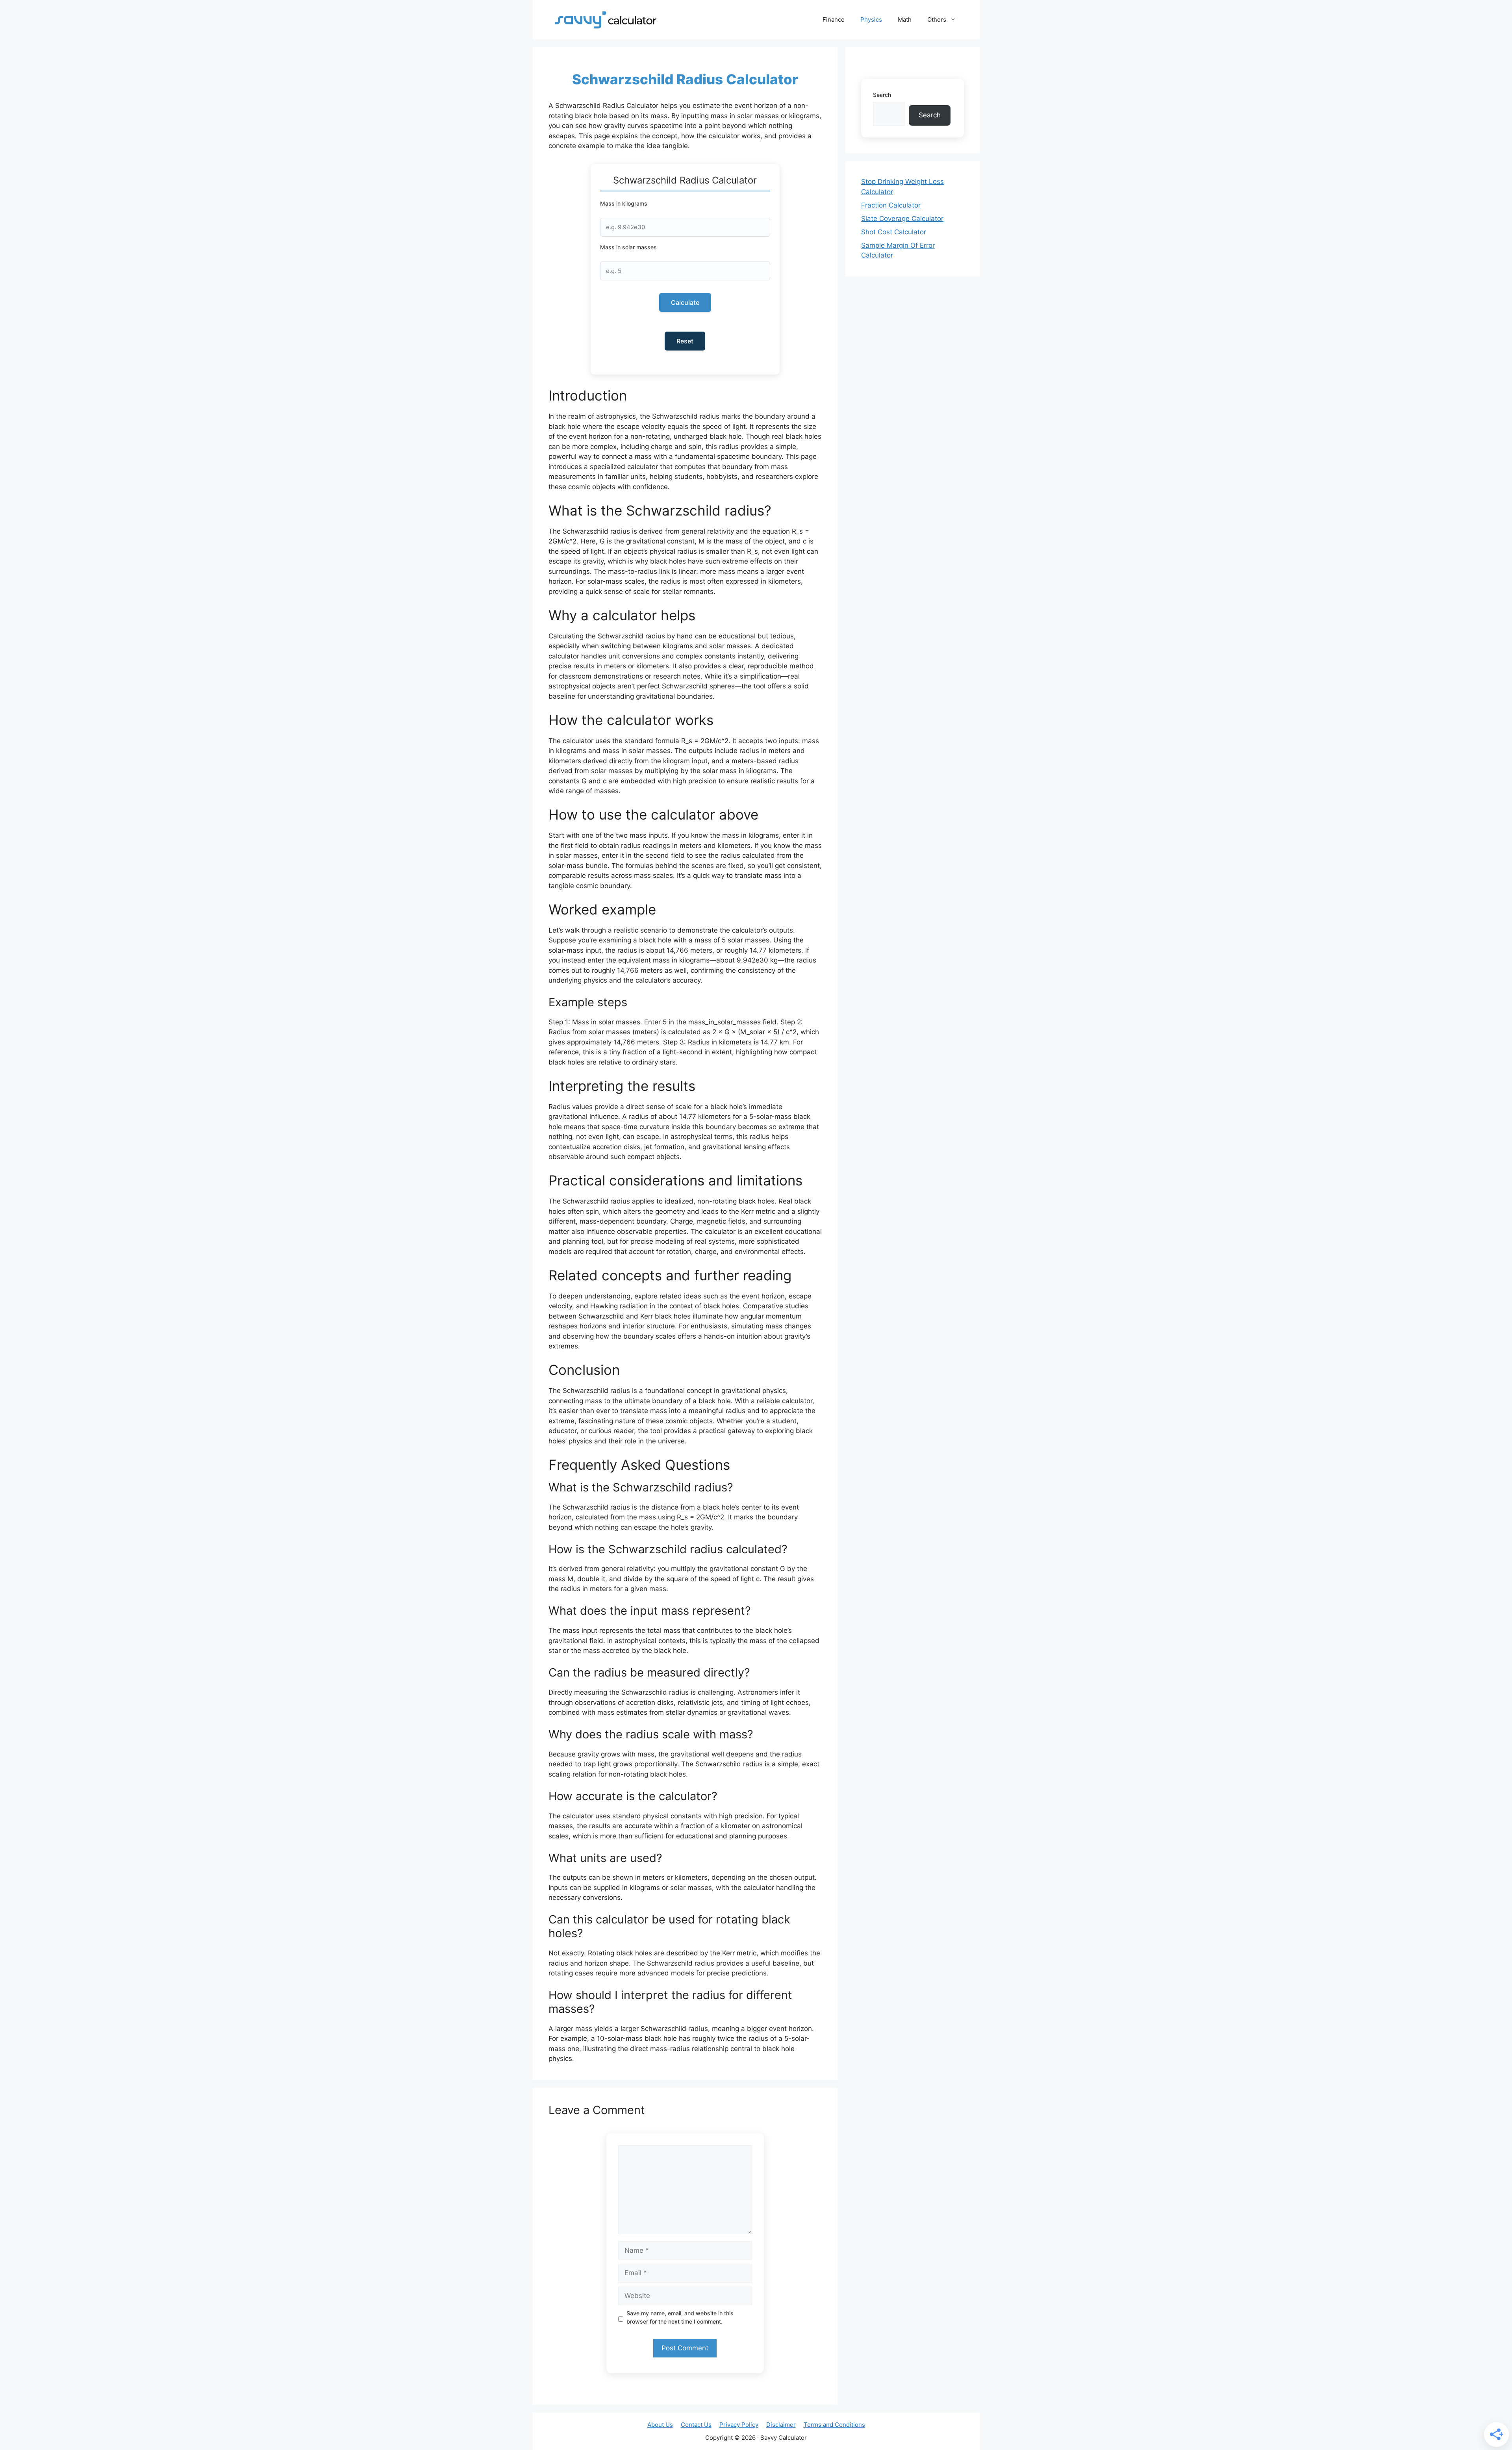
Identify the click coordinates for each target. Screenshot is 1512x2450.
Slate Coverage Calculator (902, 219)
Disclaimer (781, 2425)
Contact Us (696, 2425)
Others (937, 19)
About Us (660, 2425)
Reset (685, 341)
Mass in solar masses (628, 247)
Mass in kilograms (624, 203)
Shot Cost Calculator (894, 232)
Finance (834, 19)
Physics (871, 19)
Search (882, 95)
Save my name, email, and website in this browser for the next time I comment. (680, 2317)
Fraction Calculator (891, 205)
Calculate (685, 302)
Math (905, 19)
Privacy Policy (739, 2425)
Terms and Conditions (834, 2425)
